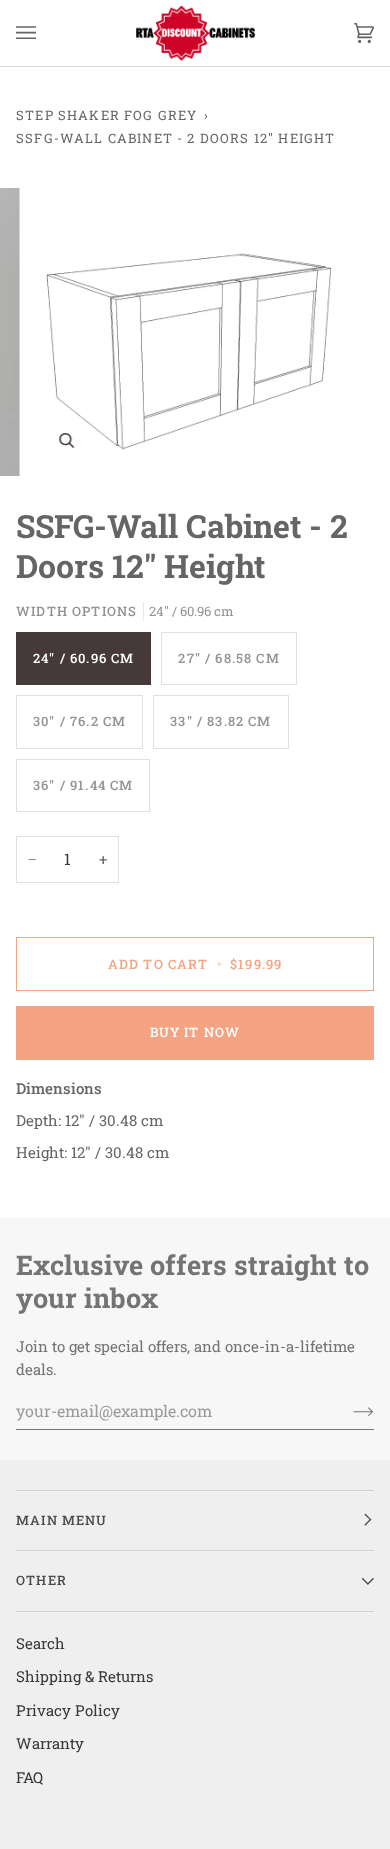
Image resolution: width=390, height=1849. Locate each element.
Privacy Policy (68, 1710)
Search (40, 1643)
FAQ (29, 1777)
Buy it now (195, 1032)
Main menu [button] (62, 1520)
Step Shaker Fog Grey (106, 115)
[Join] (347, 1410)
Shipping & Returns (84, 1676)
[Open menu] (46, 33)
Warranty (50, 1743)
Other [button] (41, 1580)
